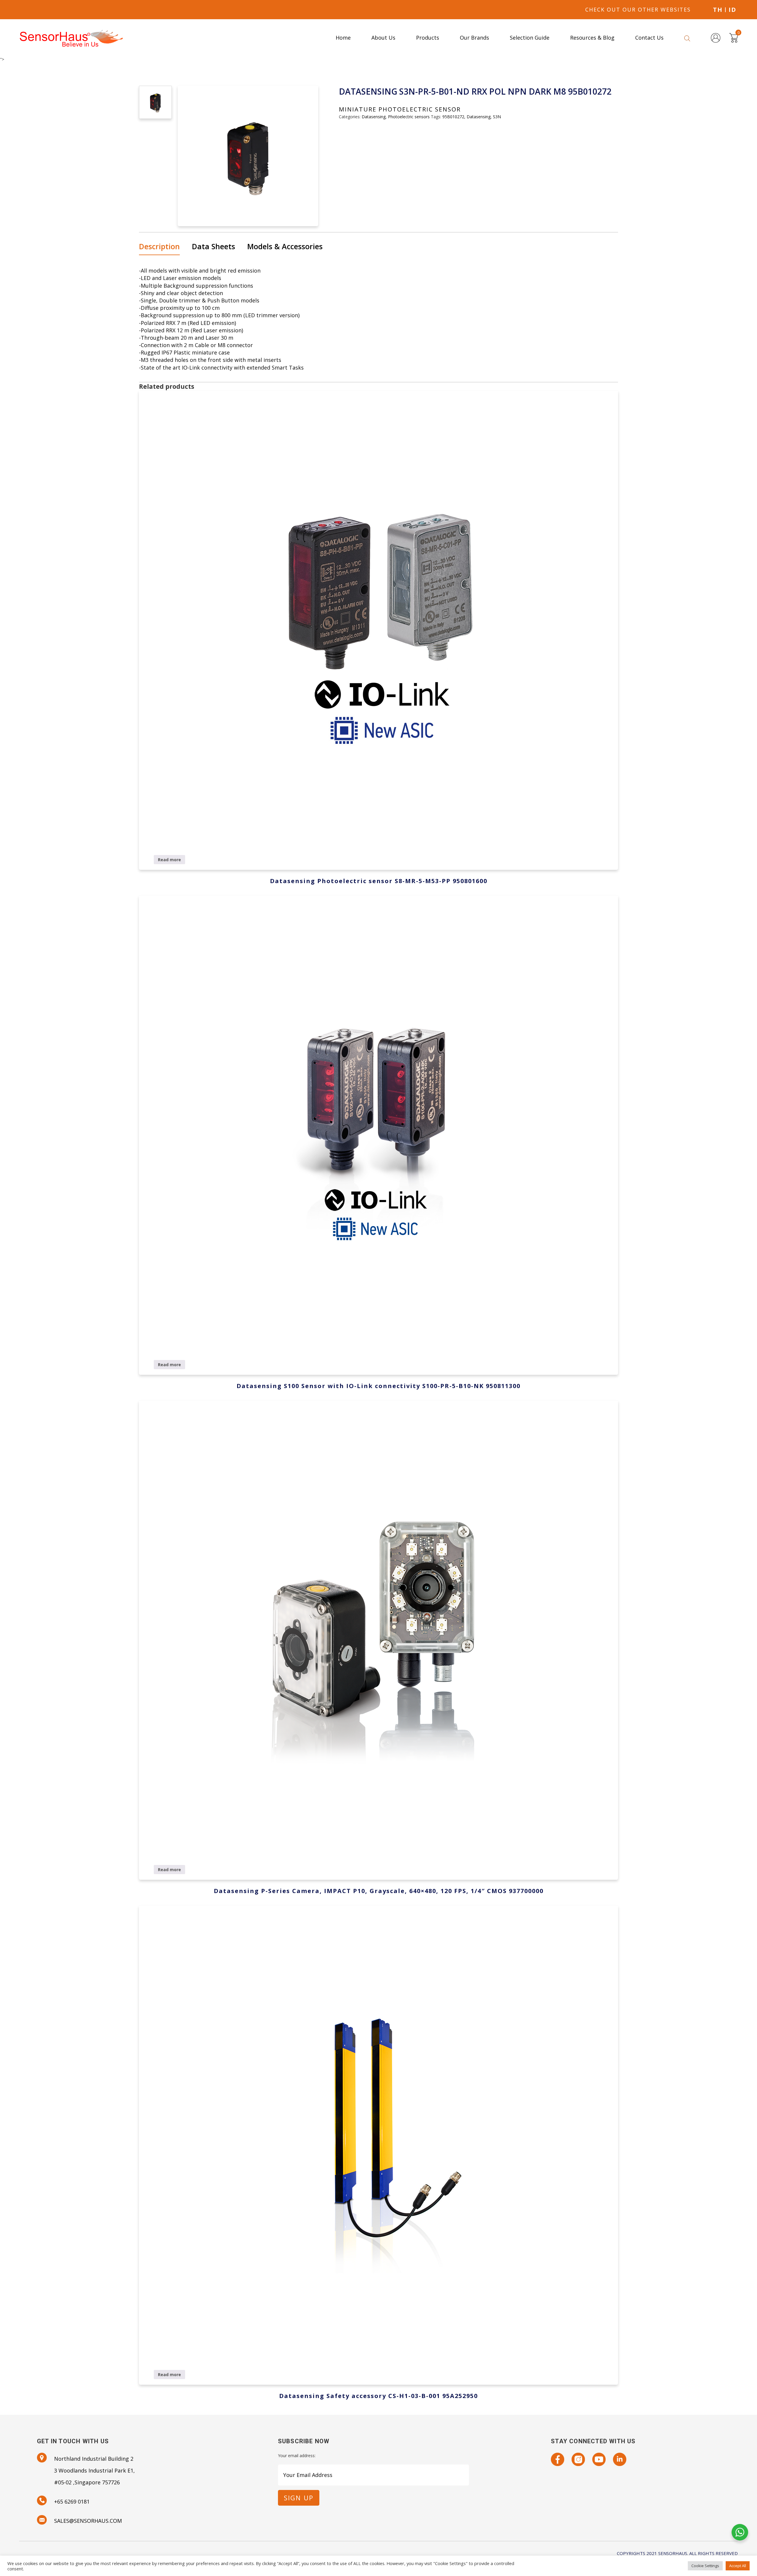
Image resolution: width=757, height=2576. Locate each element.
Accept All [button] (738, 2566)
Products (428, 38)
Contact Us (649, 38)
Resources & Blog (592, 38)
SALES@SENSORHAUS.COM (88, 2521)
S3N (497, 117)
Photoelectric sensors (409, 117)
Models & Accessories (285, 246)
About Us (383, 38)
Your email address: (297, 2456)
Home (343, 38)
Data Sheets (213, 246)
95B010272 (453, 117)
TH (718, 10)
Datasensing (374, 117)
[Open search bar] (687, 38)
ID (732, 10)
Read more (169, 860)
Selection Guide (530, 38)
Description (159, 246)
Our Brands (474, 38)
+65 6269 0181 (72, 2501)
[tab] (162, 247)
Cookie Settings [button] (705, 2566)
